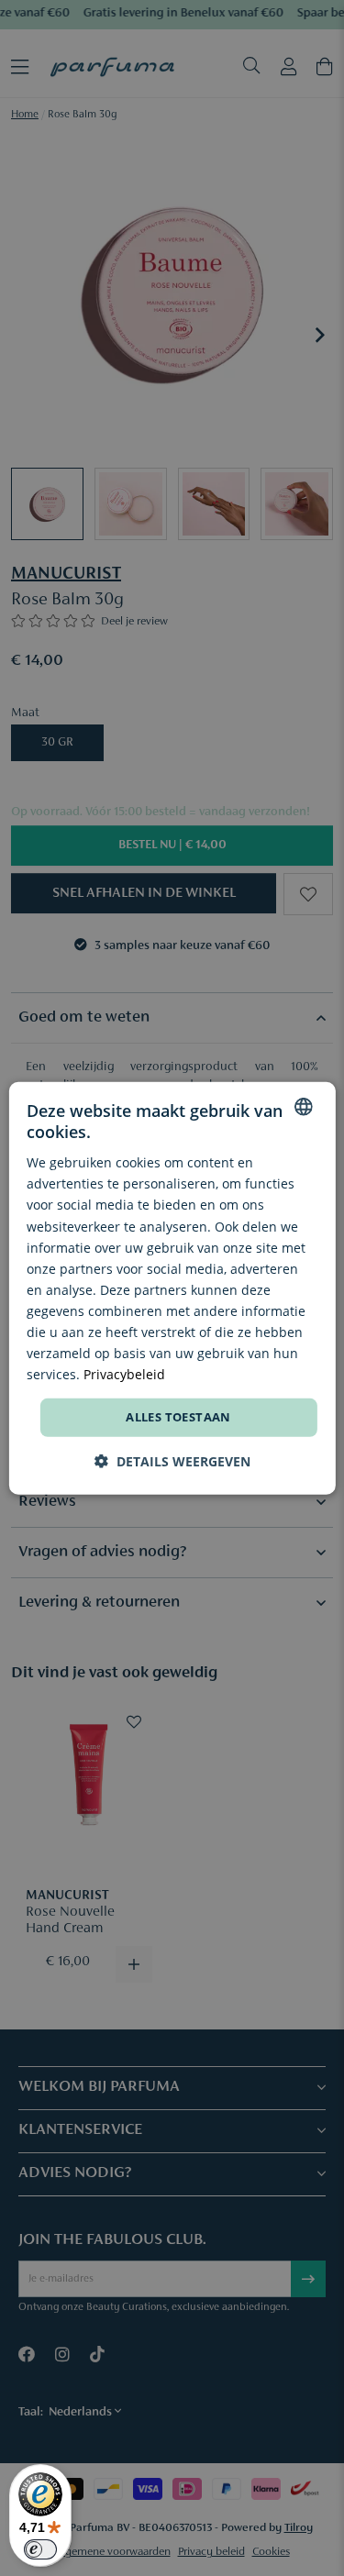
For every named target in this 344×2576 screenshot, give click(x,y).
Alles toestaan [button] (178, 1417)
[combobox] (304, 1106)
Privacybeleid (124, 1374)
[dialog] (172, 1288)
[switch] (40, 2549)
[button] (172, 1461)
